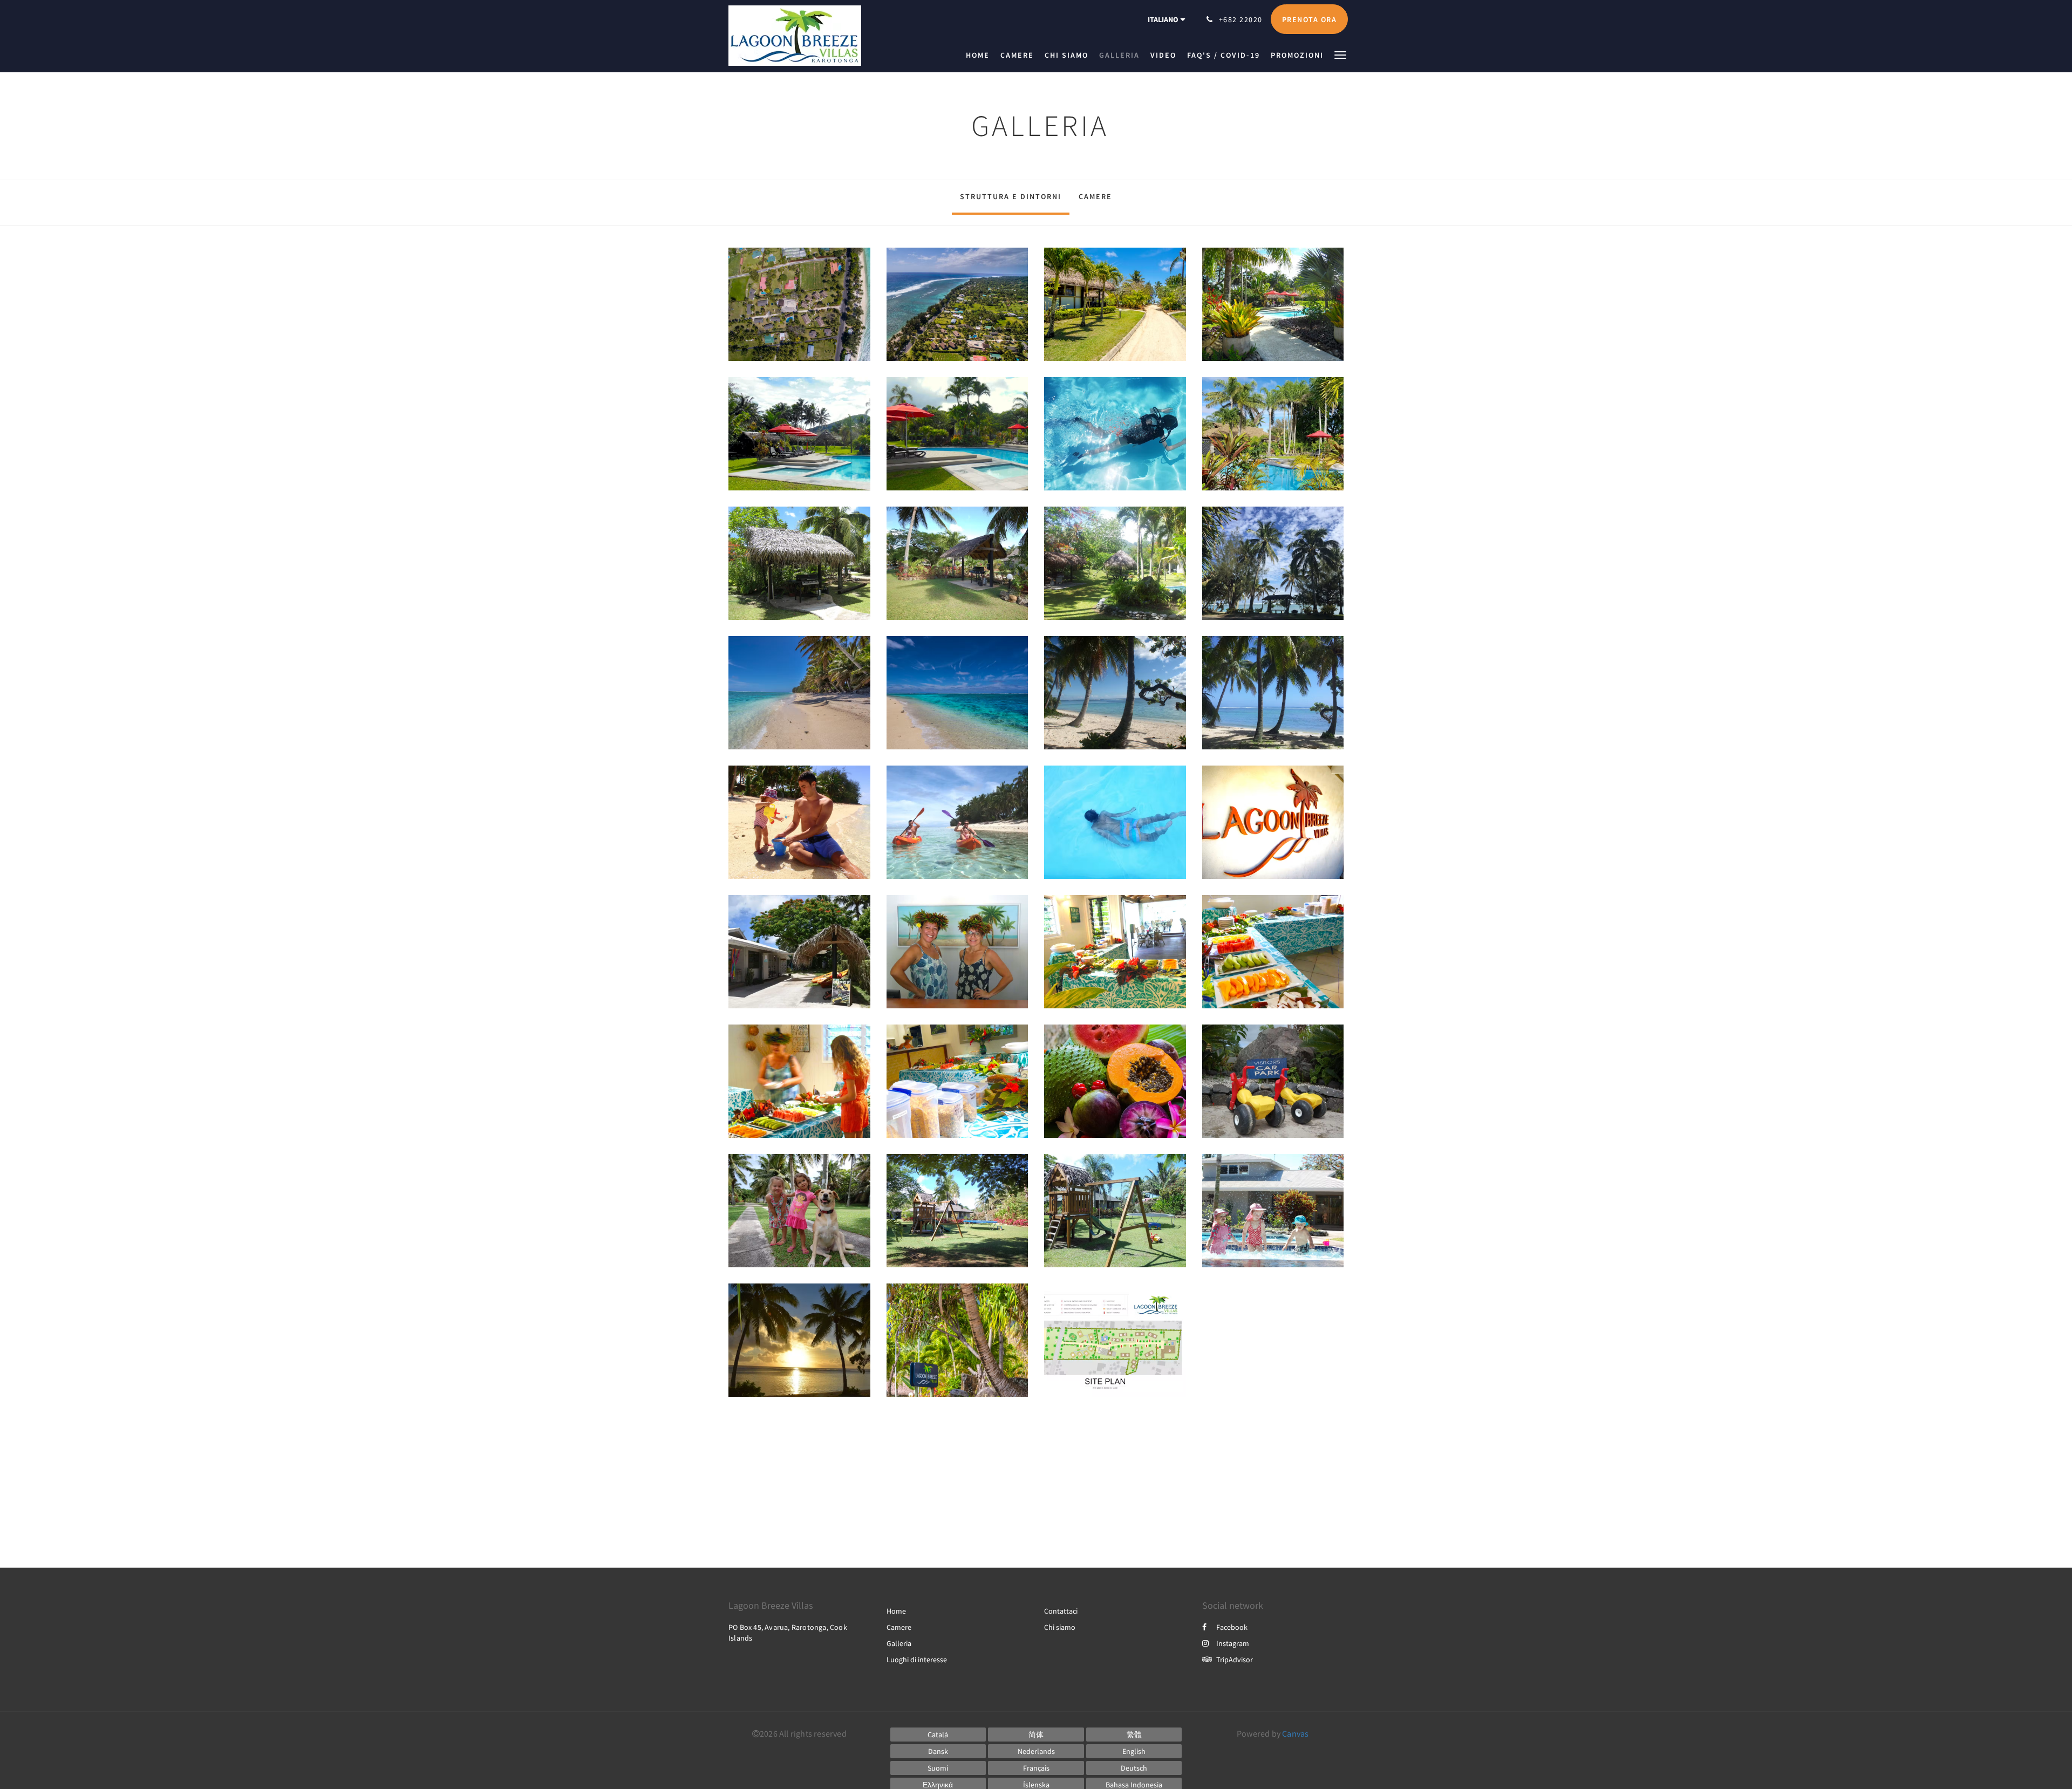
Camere (1095, 196)
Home (896, 1611)
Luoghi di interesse (917, 1660)
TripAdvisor (1235, 1660)
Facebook (1232, 1627)
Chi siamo (1060, 1627)
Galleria (899, 1643)
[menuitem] (980, 55)
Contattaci (1061, 1611)
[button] (1340, 54)
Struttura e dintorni (1011, 196)
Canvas (1295, 1733)
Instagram (1233, 1643)
